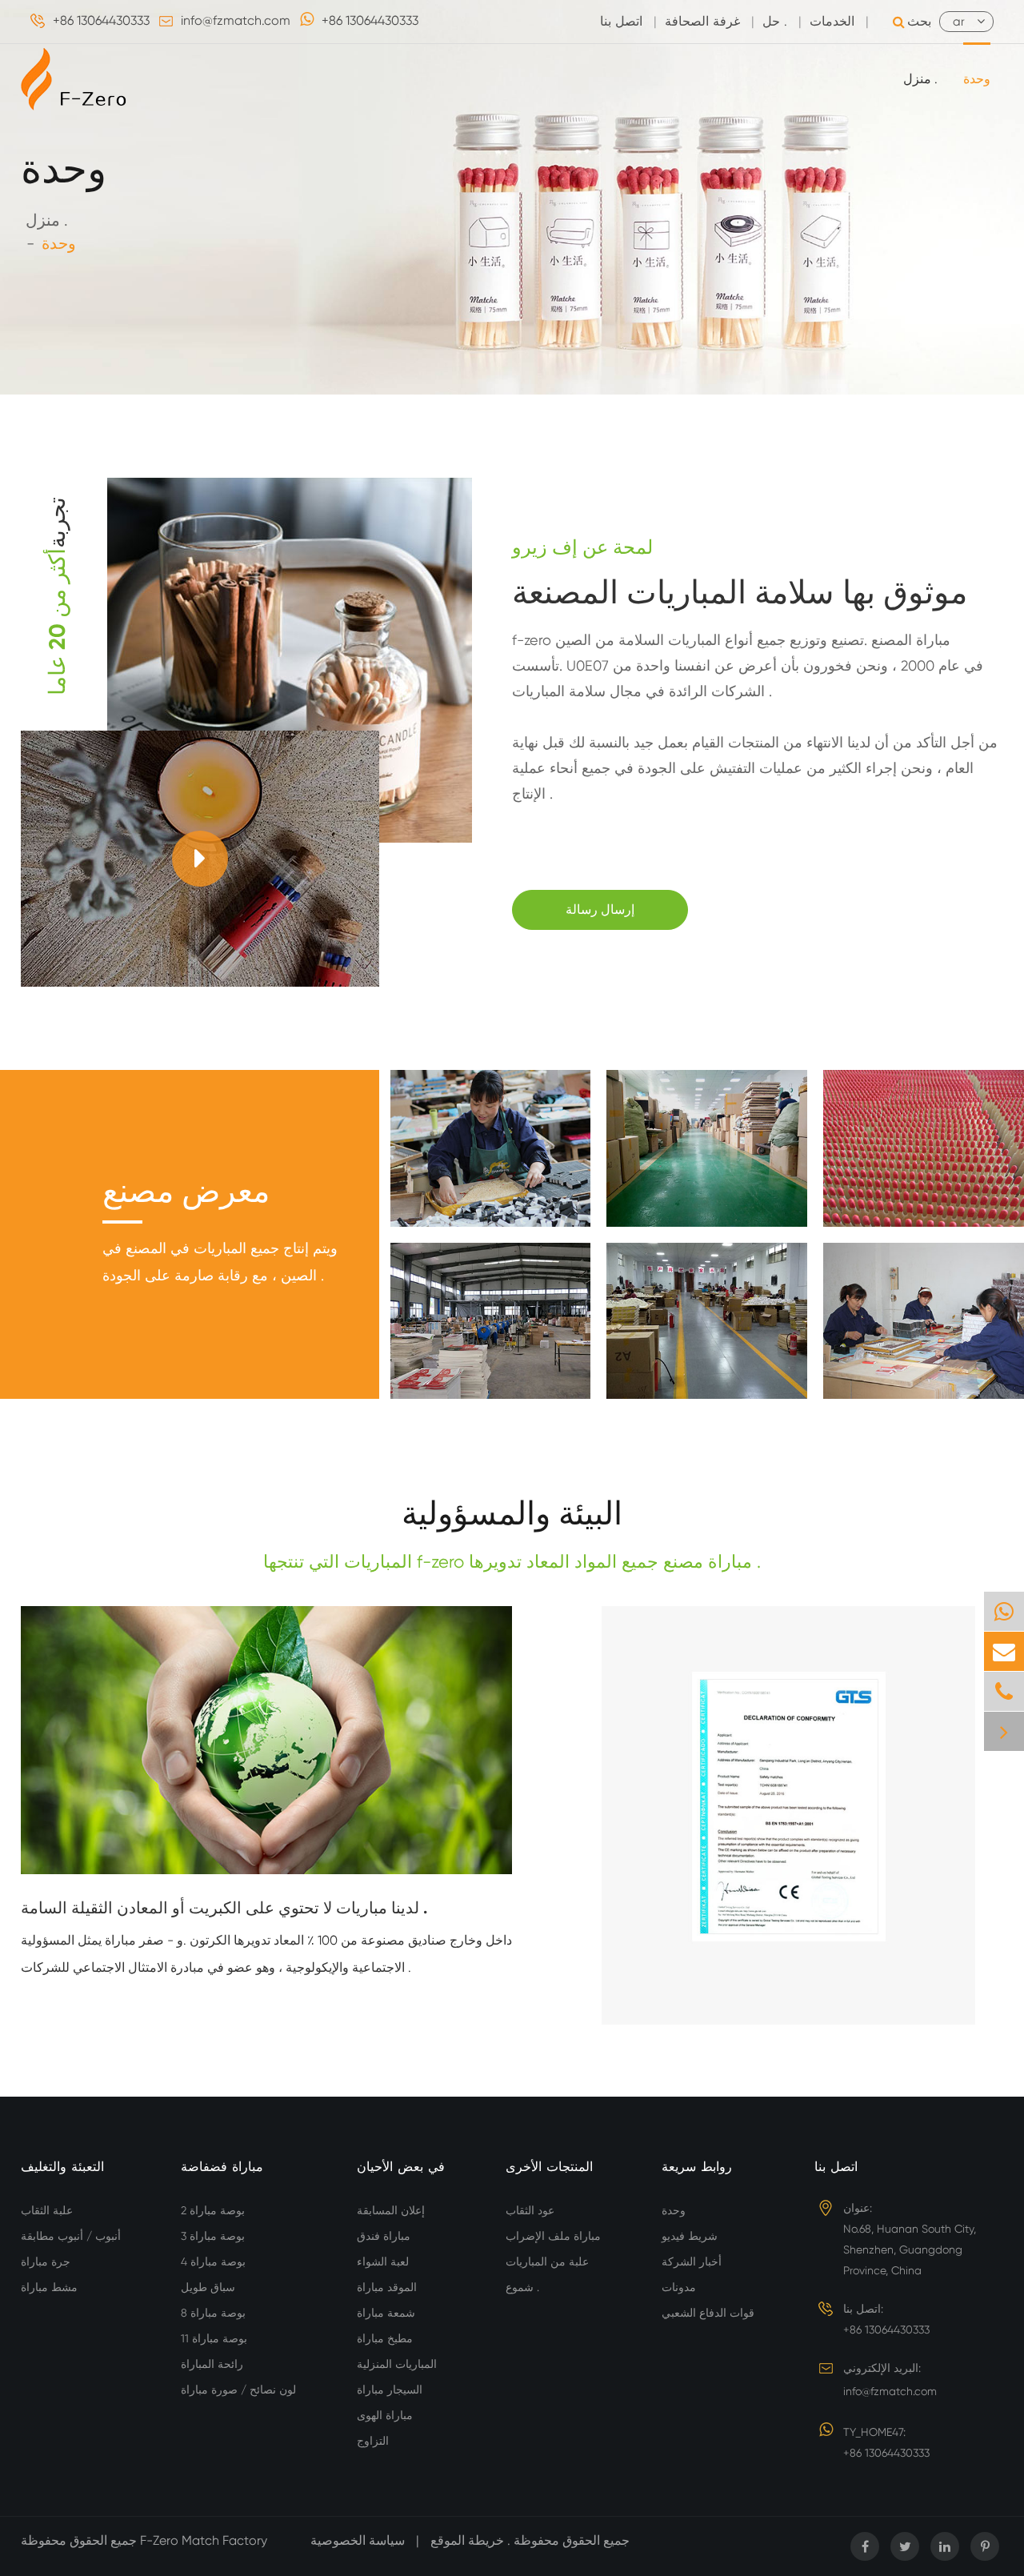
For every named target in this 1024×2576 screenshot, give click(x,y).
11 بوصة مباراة (214, 2338)
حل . (775, 21)
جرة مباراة (46, 2262)
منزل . (920, 79)
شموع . (522, 2287)
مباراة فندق (384, 2236)
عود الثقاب (530, 2210)
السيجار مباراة (390, 2390)
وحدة (977, 79)
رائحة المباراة (212, 2364)
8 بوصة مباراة (213, 2313)
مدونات (679, 2287)
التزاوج (373, 2441)
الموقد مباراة (387, 2287)
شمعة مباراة (386, 2313)
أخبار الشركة (692, 2262)
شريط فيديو (690, 2236)
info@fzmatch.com (236, 20)
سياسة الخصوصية (358, 2540)
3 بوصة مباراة (213, 2236)
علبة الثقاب (47, 2210)
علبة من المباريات (547, 2262)
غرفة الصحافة (702, 21)
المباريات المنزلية (397, 2364)
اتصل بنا (621, 21)
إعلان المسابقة (391, 2210)
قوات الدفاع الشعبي (708, 2313)
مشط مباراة (49, 2287)
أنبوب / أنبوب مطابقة (71, 2236)
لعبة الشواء (383, 2262)
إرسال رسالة (600, 909)
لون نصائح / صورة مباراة (238, 2390)
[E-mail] (1004, 1651)
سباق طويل (208, 2287)
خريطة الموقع (467, 2540)
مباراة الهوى (385, 2415)
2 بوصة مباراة (213, 2210)
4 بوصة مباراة (213, 2262)
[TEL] (1004, 1691)
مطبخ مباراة (385, 2338)
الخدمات (832, 21)
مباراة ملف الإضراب (553, 2236)
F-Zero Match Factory (205, 2540)
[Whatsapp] (1004, 1611)
